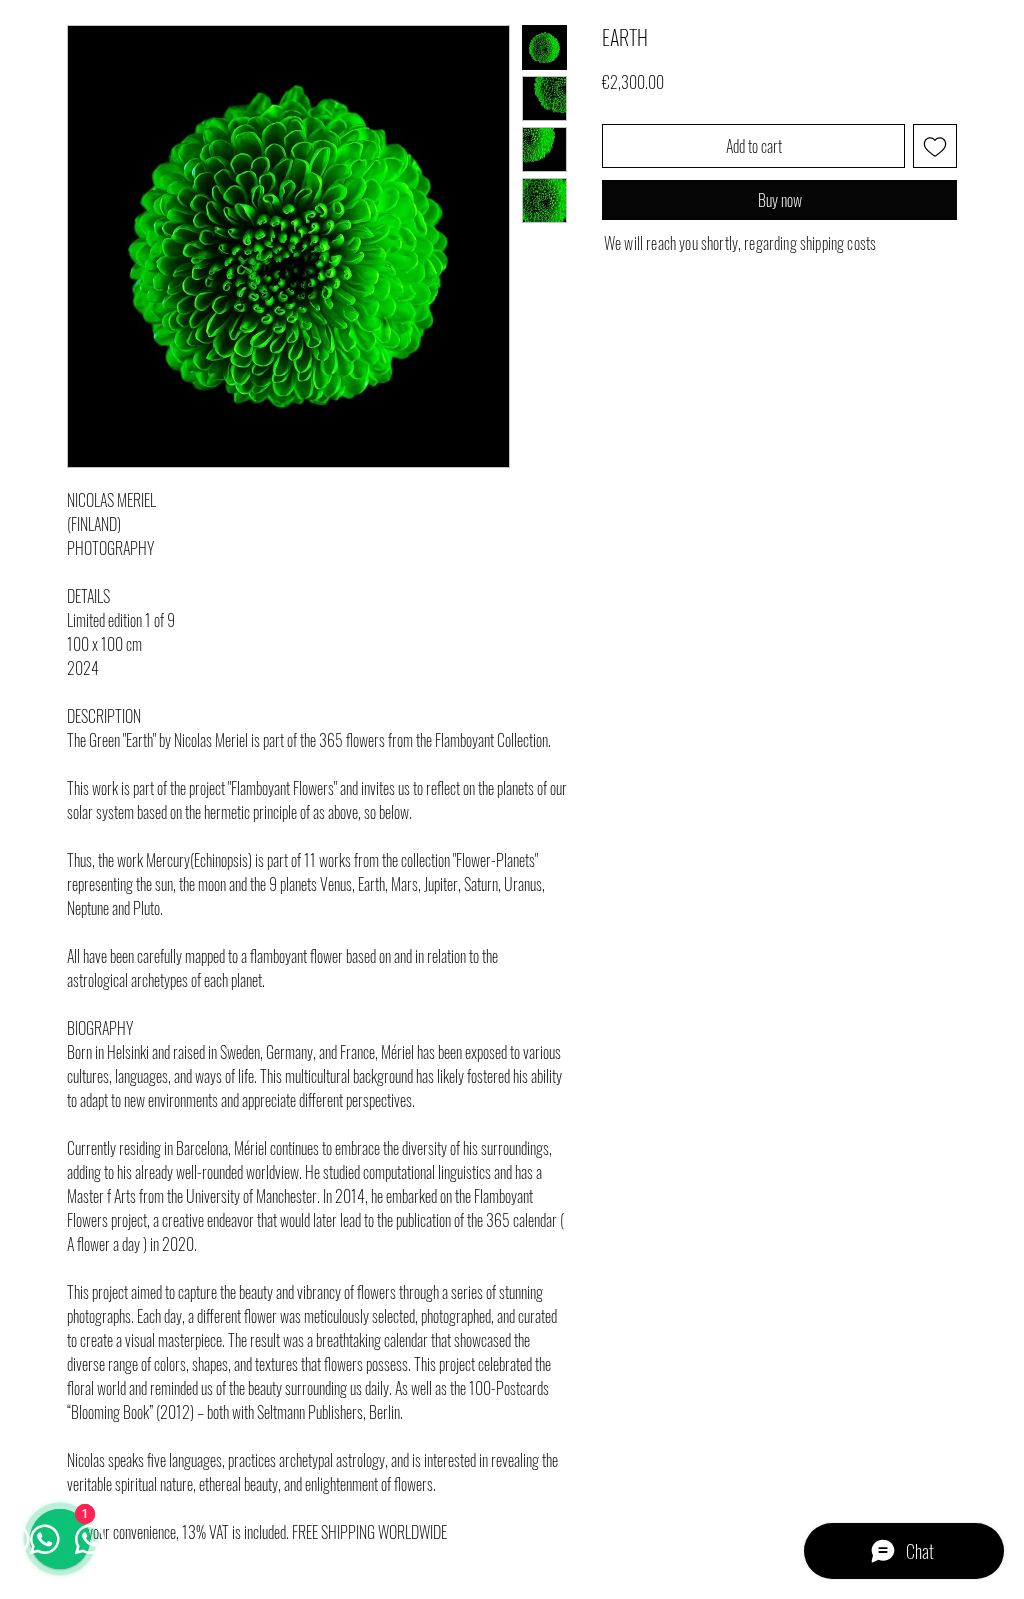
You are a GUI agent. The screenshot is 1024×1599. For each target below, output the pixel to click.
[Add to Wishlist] (935, 146)
